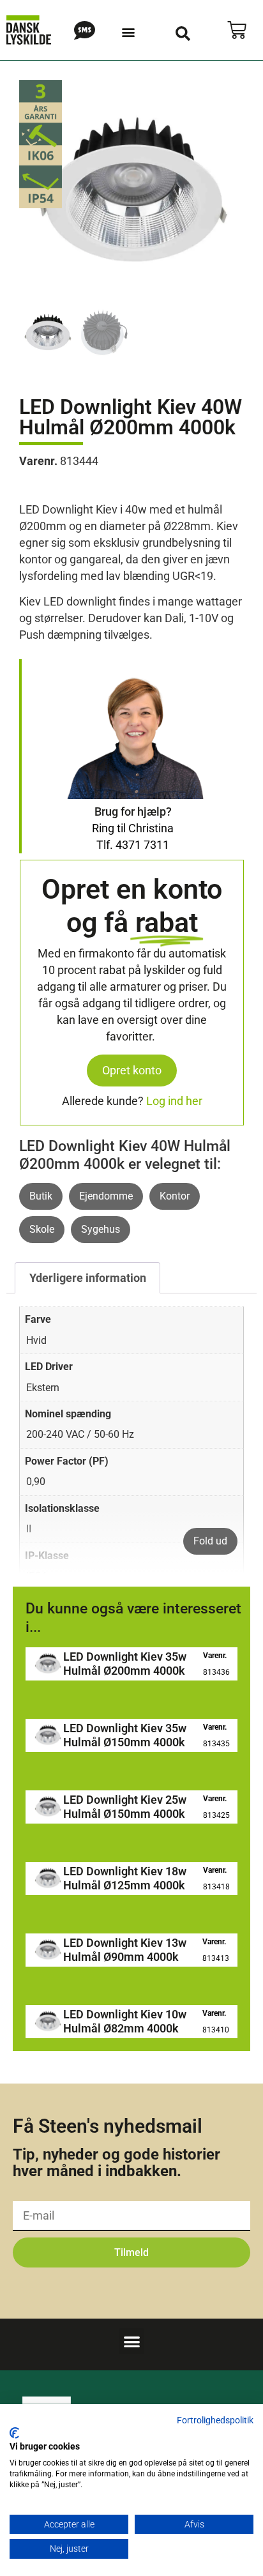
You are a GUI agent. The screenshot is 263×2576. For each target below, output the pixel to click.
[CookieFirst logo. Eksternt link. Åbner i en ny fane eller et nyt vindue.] (14, 2433)
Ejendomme (106, 1196)
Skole (42, 1229)
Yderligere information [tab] (88, 1278)
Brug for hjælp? (133, 812)
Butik (41, 1196)
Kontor (175, 1196)
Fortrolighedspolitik (215, 2420)
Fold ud (210, 1541)
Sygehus (101, 1229)
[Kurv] (237, 30)
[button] (128, 32)
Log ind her (174, 1101)
